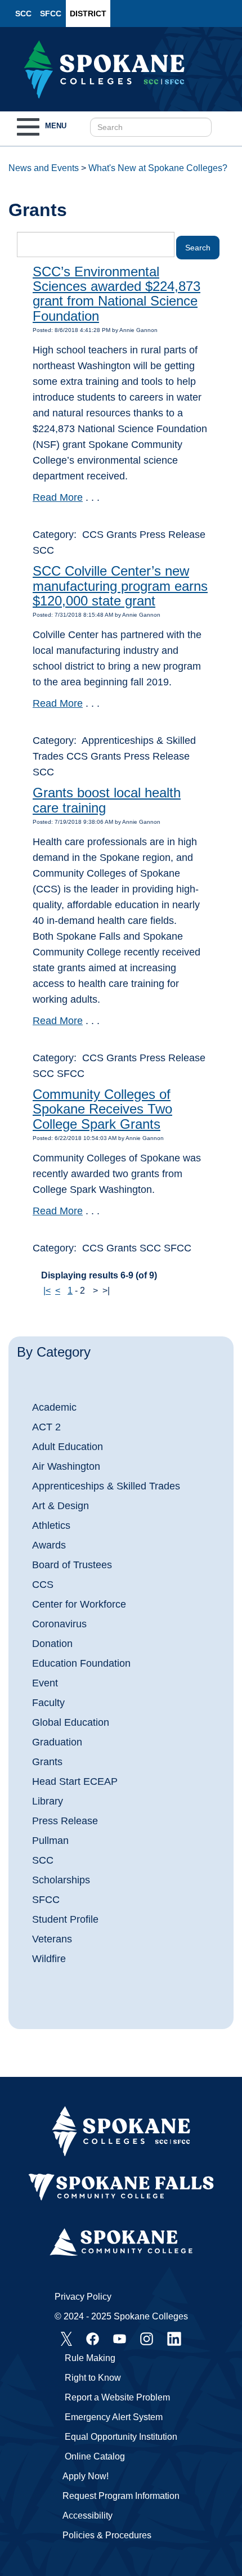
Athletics (51, 1525)
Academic (54, 1407)
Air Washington (66, 1466)
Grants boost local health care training (107, 800)
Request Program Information (121, 2496)
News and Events (44, 168)
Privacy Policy (83, 2297)
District (88, 14)
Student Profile (65, 1919)
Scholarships (61, 1880)
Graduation (57, 1742)
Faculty (48, 1703)
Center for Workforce (79, 1604)
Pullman (50, 1841)
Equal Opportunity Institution (121, 2437)
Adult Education (68, 1447)
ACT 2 (46, 1427)
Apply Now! (86, 2476)
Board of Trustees (72, 1565)
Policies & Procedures (107, 2535)
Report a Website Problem (117, 2397)
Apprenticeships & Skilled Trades (106, 1486)
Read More (58, 497)
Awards (49, 1545)
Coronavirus (59, 1624)
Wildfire (49, 1959)
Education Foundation (81, 1663)
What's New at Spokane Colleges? (158, 168)
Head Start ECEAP (75, 1781)
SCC (23, 14)
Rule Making (90, 2358)
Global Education (71, 1722)
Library (48, 1801)
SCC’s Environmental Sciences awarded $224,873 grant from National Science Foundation (116, 294)
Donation (52, 1644)
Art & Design (60, 1506)
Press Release (65, 1821)
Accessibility (88, 2516)
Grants (47, 1762)
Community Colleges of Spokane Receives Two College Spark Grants (102, 1109)
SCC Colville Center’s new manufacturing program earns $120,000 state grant (120, 586)
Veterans (52, 1939)
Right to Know (93, 2378)
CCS (43, 1585)
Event (45, 1683)
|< (47, 1291)
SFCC (51, 14)
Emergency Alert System (114, 2417)
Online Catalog (95, 2456)
